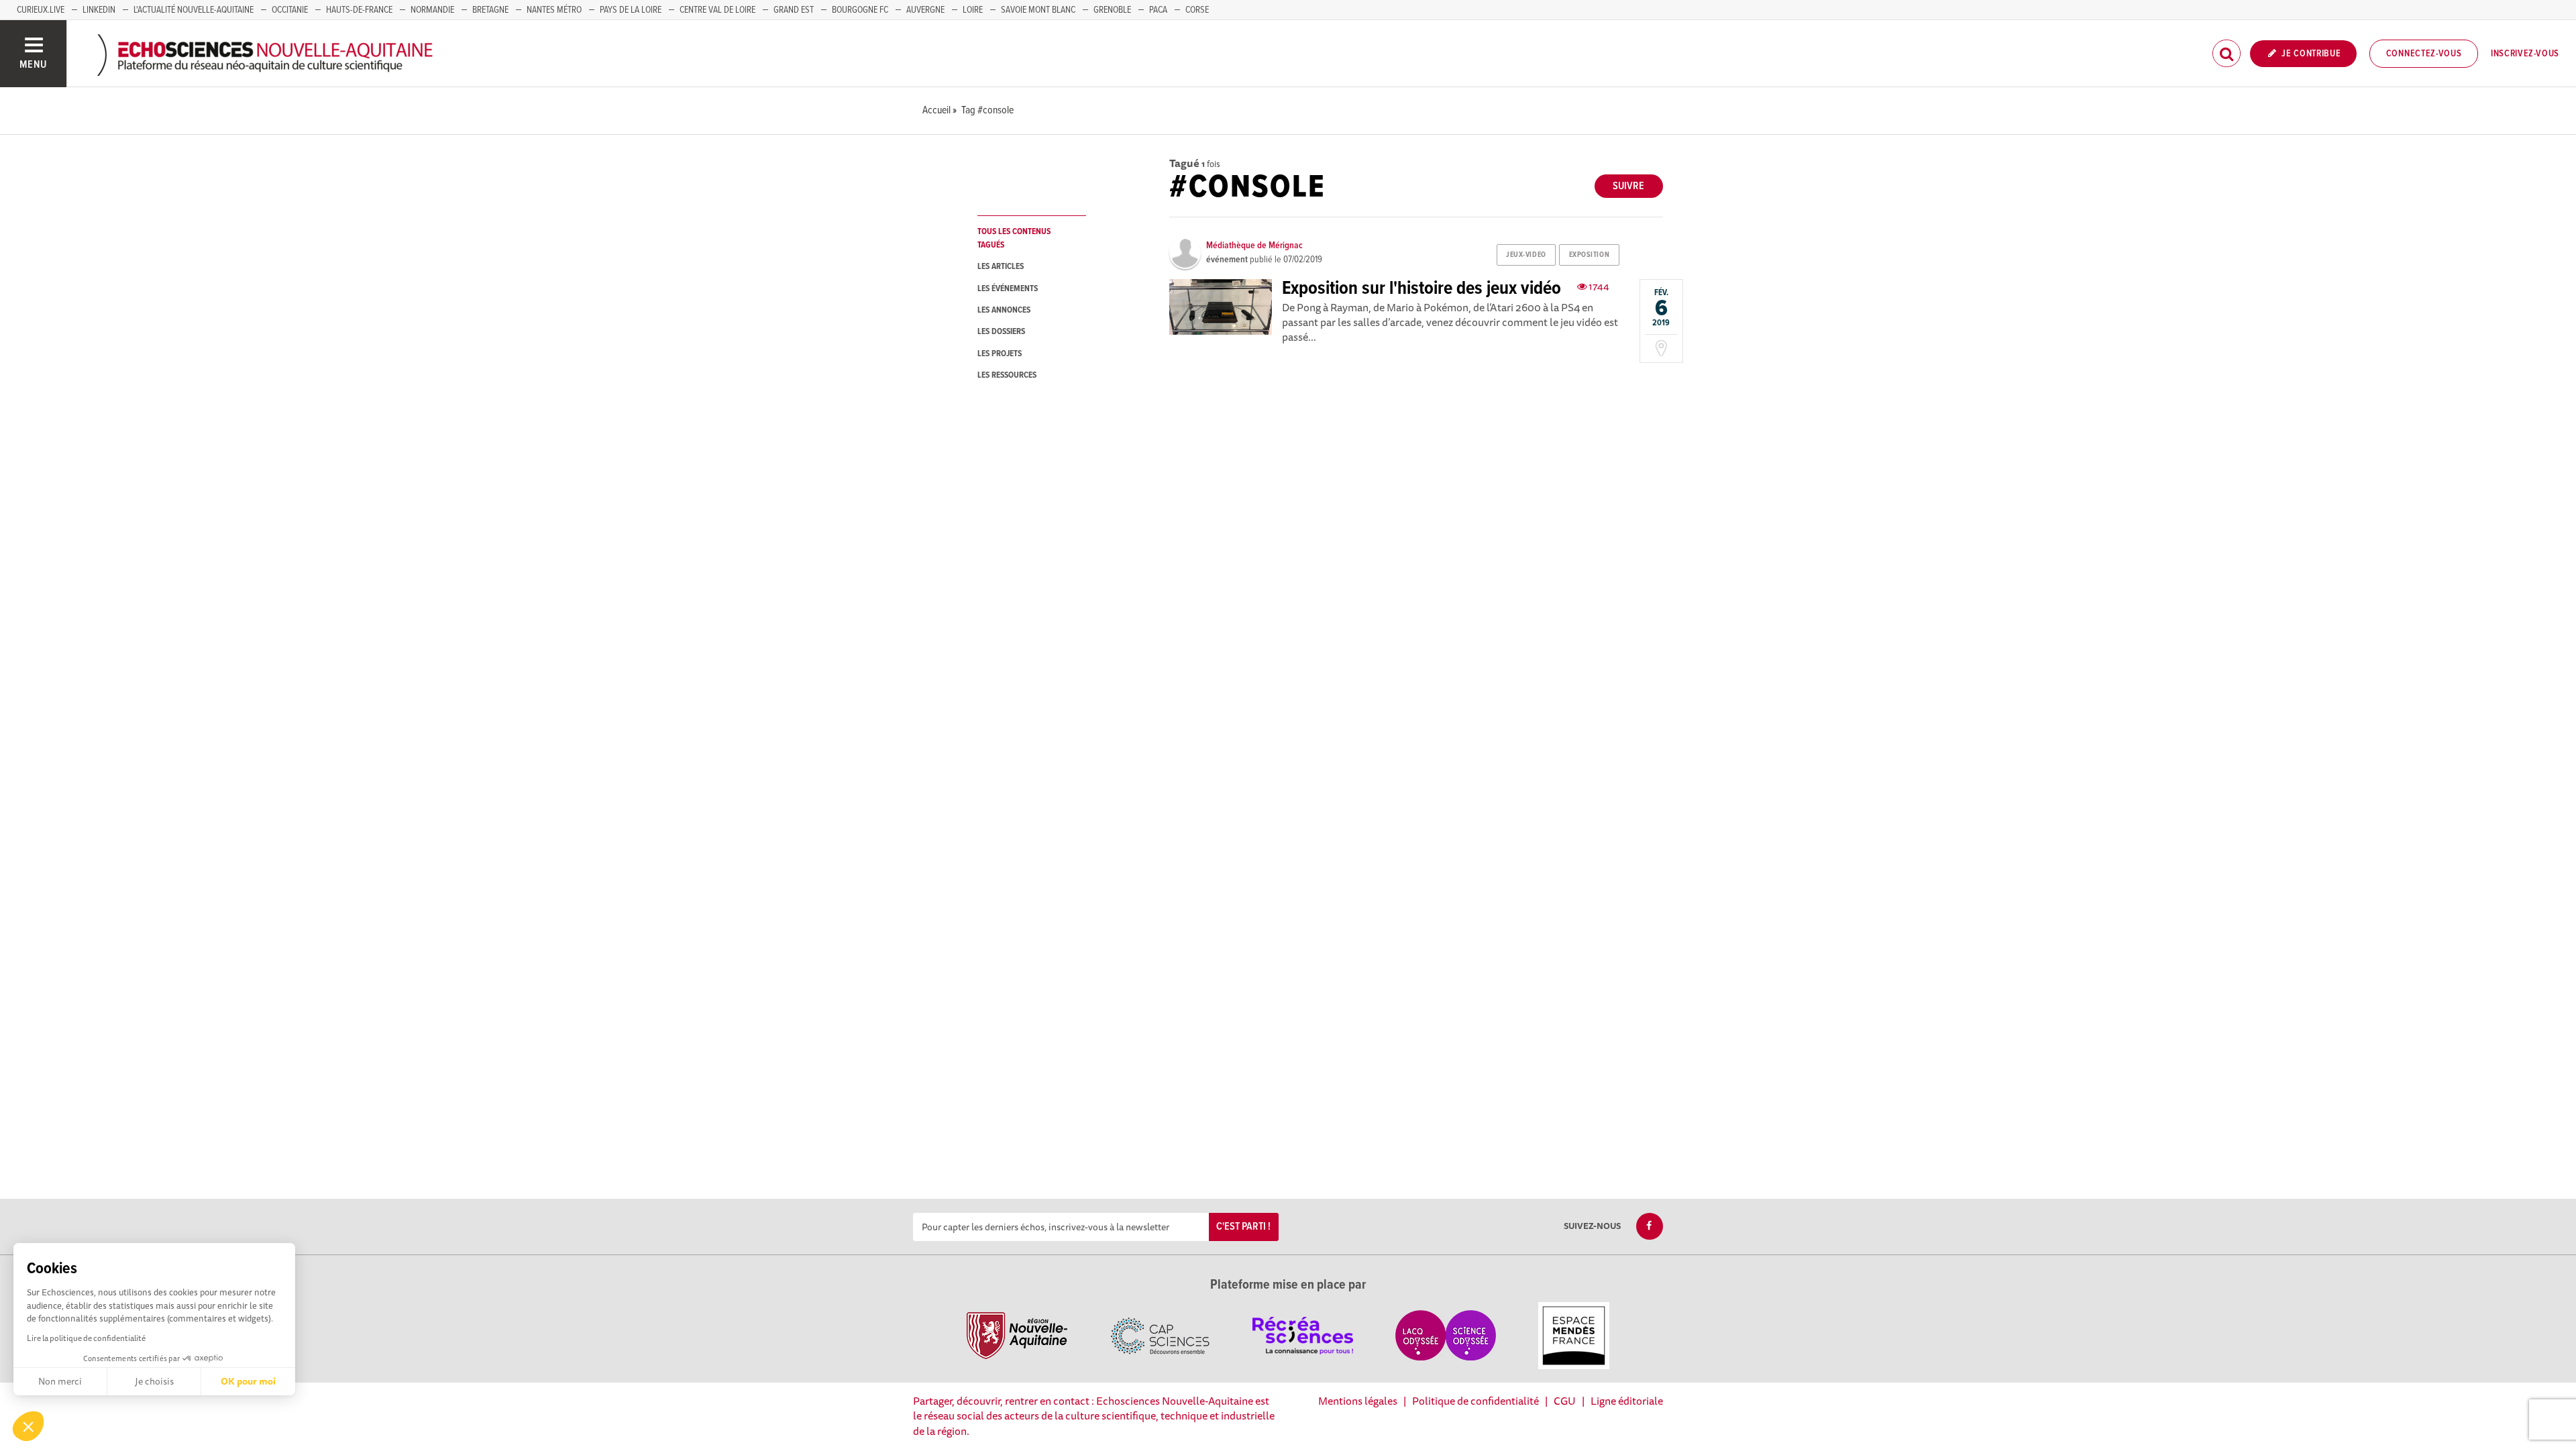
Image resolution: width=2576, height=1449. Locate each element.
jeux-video (1526, 255)
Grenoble (1112, 10)
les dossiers (1001, 332)
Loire (973, 10)
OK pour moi (248, 1381)
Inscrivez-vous (2525, 54)
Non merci (60, 1381)
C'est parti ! (1243, 1227)
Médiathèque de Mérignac (1254, 246)
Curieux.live (41, 10)
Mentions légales (1358, 1401)
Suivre (1628, 186)
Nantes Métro (554, 10)
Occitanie (290, 10)
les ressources (1007, 375)
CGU (1565, 1401)
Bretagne (490, 10)
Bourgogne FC (860, 10)
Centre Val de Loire (717, 10)
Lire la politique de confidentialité (86, 1338)
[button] (28, 1426)
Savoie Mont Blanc (1038, 10)
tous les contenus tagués (1014, 238)
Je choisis (154, 1381)
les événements (1008, 289)
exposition (1590, 255)
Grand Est (794, 10)
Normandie (432, 10)
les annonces (1004, 310)
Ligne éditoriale (1627, 1401)
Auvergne (925, 10)
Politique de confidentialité (1475, 1401)
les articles (1001, 267)
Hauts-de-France (359, 10)
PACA (1158, 10)
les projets (1000, 354)
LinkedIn (99, 10)
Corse (1197, 10)
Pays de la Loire (631, 10)
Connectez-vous (2424, 54)
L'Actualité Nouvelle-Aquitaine (194, 10)
